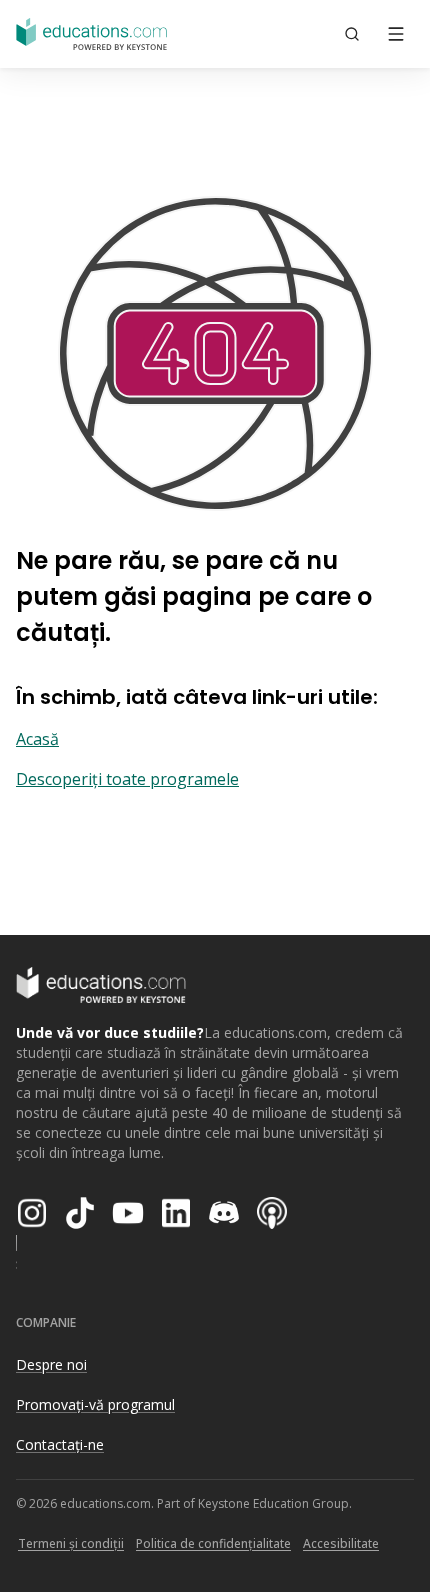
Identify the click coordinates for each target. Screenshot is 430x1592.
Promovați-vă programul (95, 1404)
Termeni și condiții (71, 1543)
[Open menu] (396, 34)
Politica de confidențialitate (213, 1543)
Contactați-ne (60, 1444)
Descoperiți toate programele (127, 779)
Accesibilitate (341, 1543)
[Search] (352, 34)
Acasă (37, 739)
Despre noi (51, 1364)
